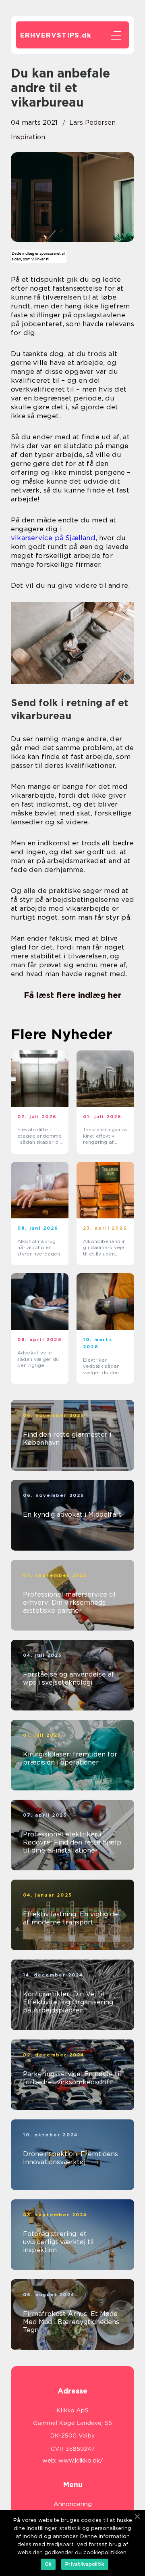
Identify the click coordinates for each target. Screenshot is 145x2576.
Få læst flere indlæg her (72, 995)
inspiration (28, 137)
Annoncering (73, 2504)
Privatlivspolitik (85, 2564)
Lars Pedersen (92, 123)
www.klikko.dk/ (81, 2461)
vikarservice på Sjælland (53, 538)
